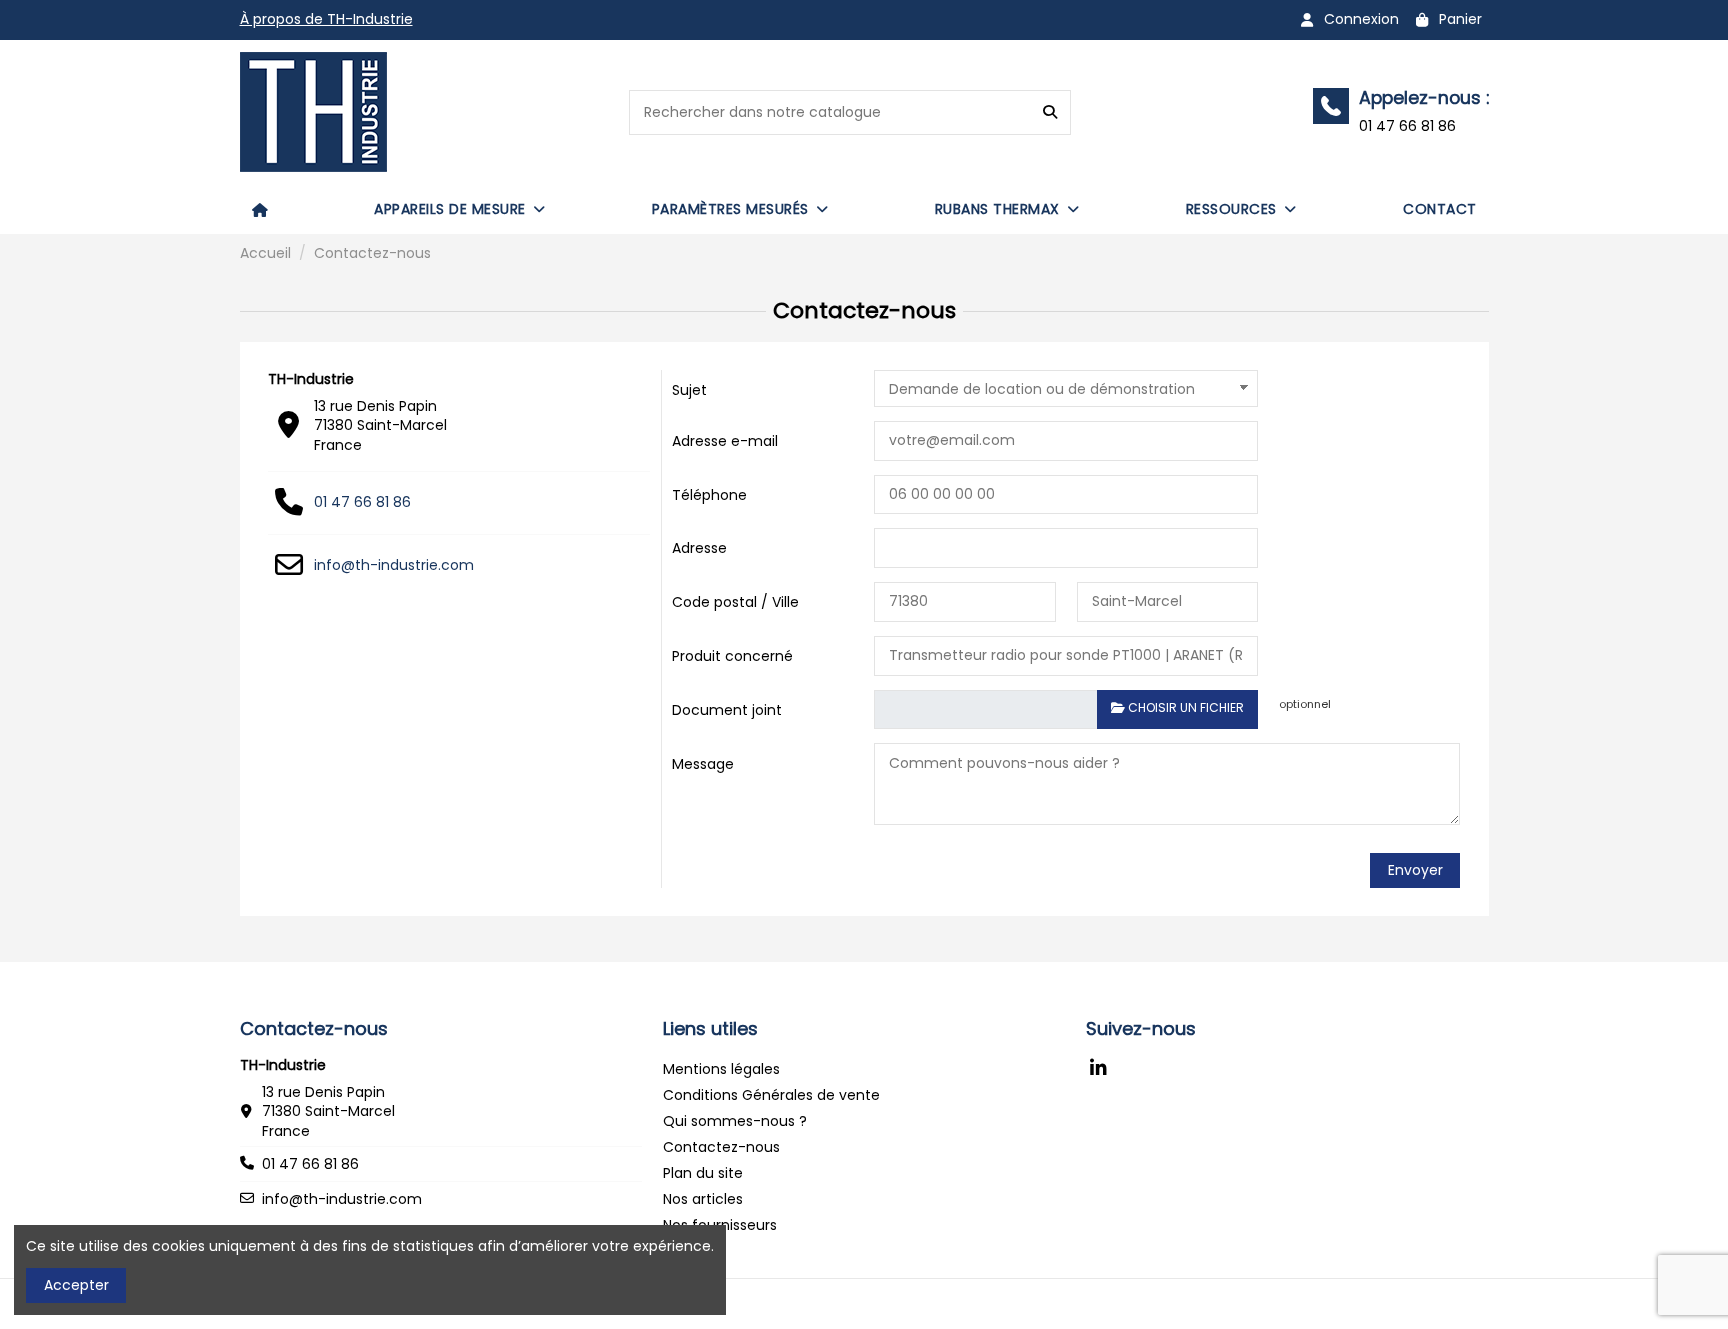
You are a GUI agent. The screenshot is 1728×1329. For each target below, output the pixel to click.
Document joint (727, 710)
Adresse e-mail (725, 441)
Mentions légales (721, 1069)
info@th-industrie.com (394, 565)
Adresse (699, 548)
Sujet (689, 390)
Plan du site (703, 1173)
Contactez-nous (721, 1147)
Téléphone (709, 495)
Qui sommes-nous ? (735, 1121)
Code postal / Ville (735, 602)
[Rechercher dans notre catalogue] (1050, 112)
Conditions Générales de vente (771, 1095)
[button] (460, 209)
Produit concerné (732, 656)
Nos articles (703, 1199)
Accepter (76, 1285)
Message (703, 764)
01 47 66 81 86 (362, 502)
